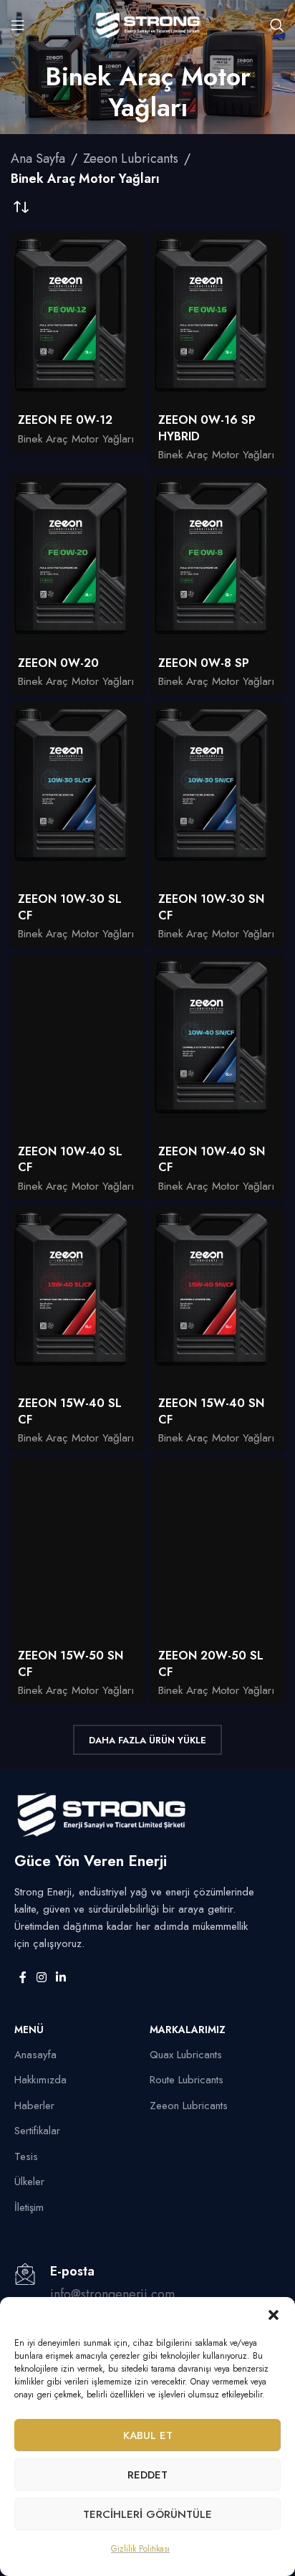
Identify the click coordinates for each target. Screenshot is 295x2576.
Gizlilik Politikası (140, 2549)
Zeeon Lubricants (131, 158)
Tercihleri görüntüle (147, 2514)
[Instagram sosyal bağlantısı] (41, 1978)
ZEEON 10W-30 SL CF (70, 907)
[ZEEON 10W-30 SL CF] (77, 794)
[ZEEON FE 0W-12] (77, 320)
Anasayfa (35, 2055)
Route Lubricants (187, 2080)
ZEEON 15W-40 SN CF (211, 1411)
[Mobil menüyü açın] (18, 25)
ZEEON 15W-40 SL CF (70, 1411)
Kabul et (148, 2435)
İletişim (29, 2207)
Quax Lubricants (186, 2055)
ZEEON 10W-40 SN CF (212, 1160)
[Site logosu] (147, 24)
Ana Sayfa (38, 158)
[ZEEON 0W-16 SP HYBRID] (218, 320)
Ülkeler (29, 2182)
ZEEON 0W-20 (58, 663)
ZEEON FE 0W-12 (65, 420)
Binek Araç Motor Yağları (76, 439)
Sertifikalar (37, 2131)
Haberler (34, 2106)
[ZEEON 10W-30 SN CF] (218, 794)
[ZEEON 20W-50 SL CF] (218, 1551)
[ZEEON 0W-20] (77, 563)
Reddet (147, 2475)
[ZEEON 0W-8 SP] (218, 563)
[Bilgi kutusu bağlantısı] (147, 2292)
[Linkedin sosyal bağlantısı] (61, 1978)
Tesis (26, 2156)
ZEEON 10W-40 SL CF (70, 1160)
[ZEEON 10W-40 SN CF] (218, 1047)
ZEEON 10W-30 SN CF (211, 907)
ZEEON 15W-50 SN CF (71, 1664)
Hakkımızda (40, 2080)
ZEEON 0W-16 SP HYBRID (207, 428)
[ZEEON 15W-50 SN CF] (77, 1551)
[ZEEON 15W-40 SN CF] (218, 1298)
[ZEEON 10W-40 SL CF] (77, 1047)
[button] (274, 2315)
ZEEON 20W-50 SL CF (211, 1664)
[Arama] (277, 25)
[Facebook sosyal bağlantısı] (23, 1978)
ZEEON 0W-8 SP (204, 663)
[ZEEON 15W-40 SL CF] (77, 1298)
